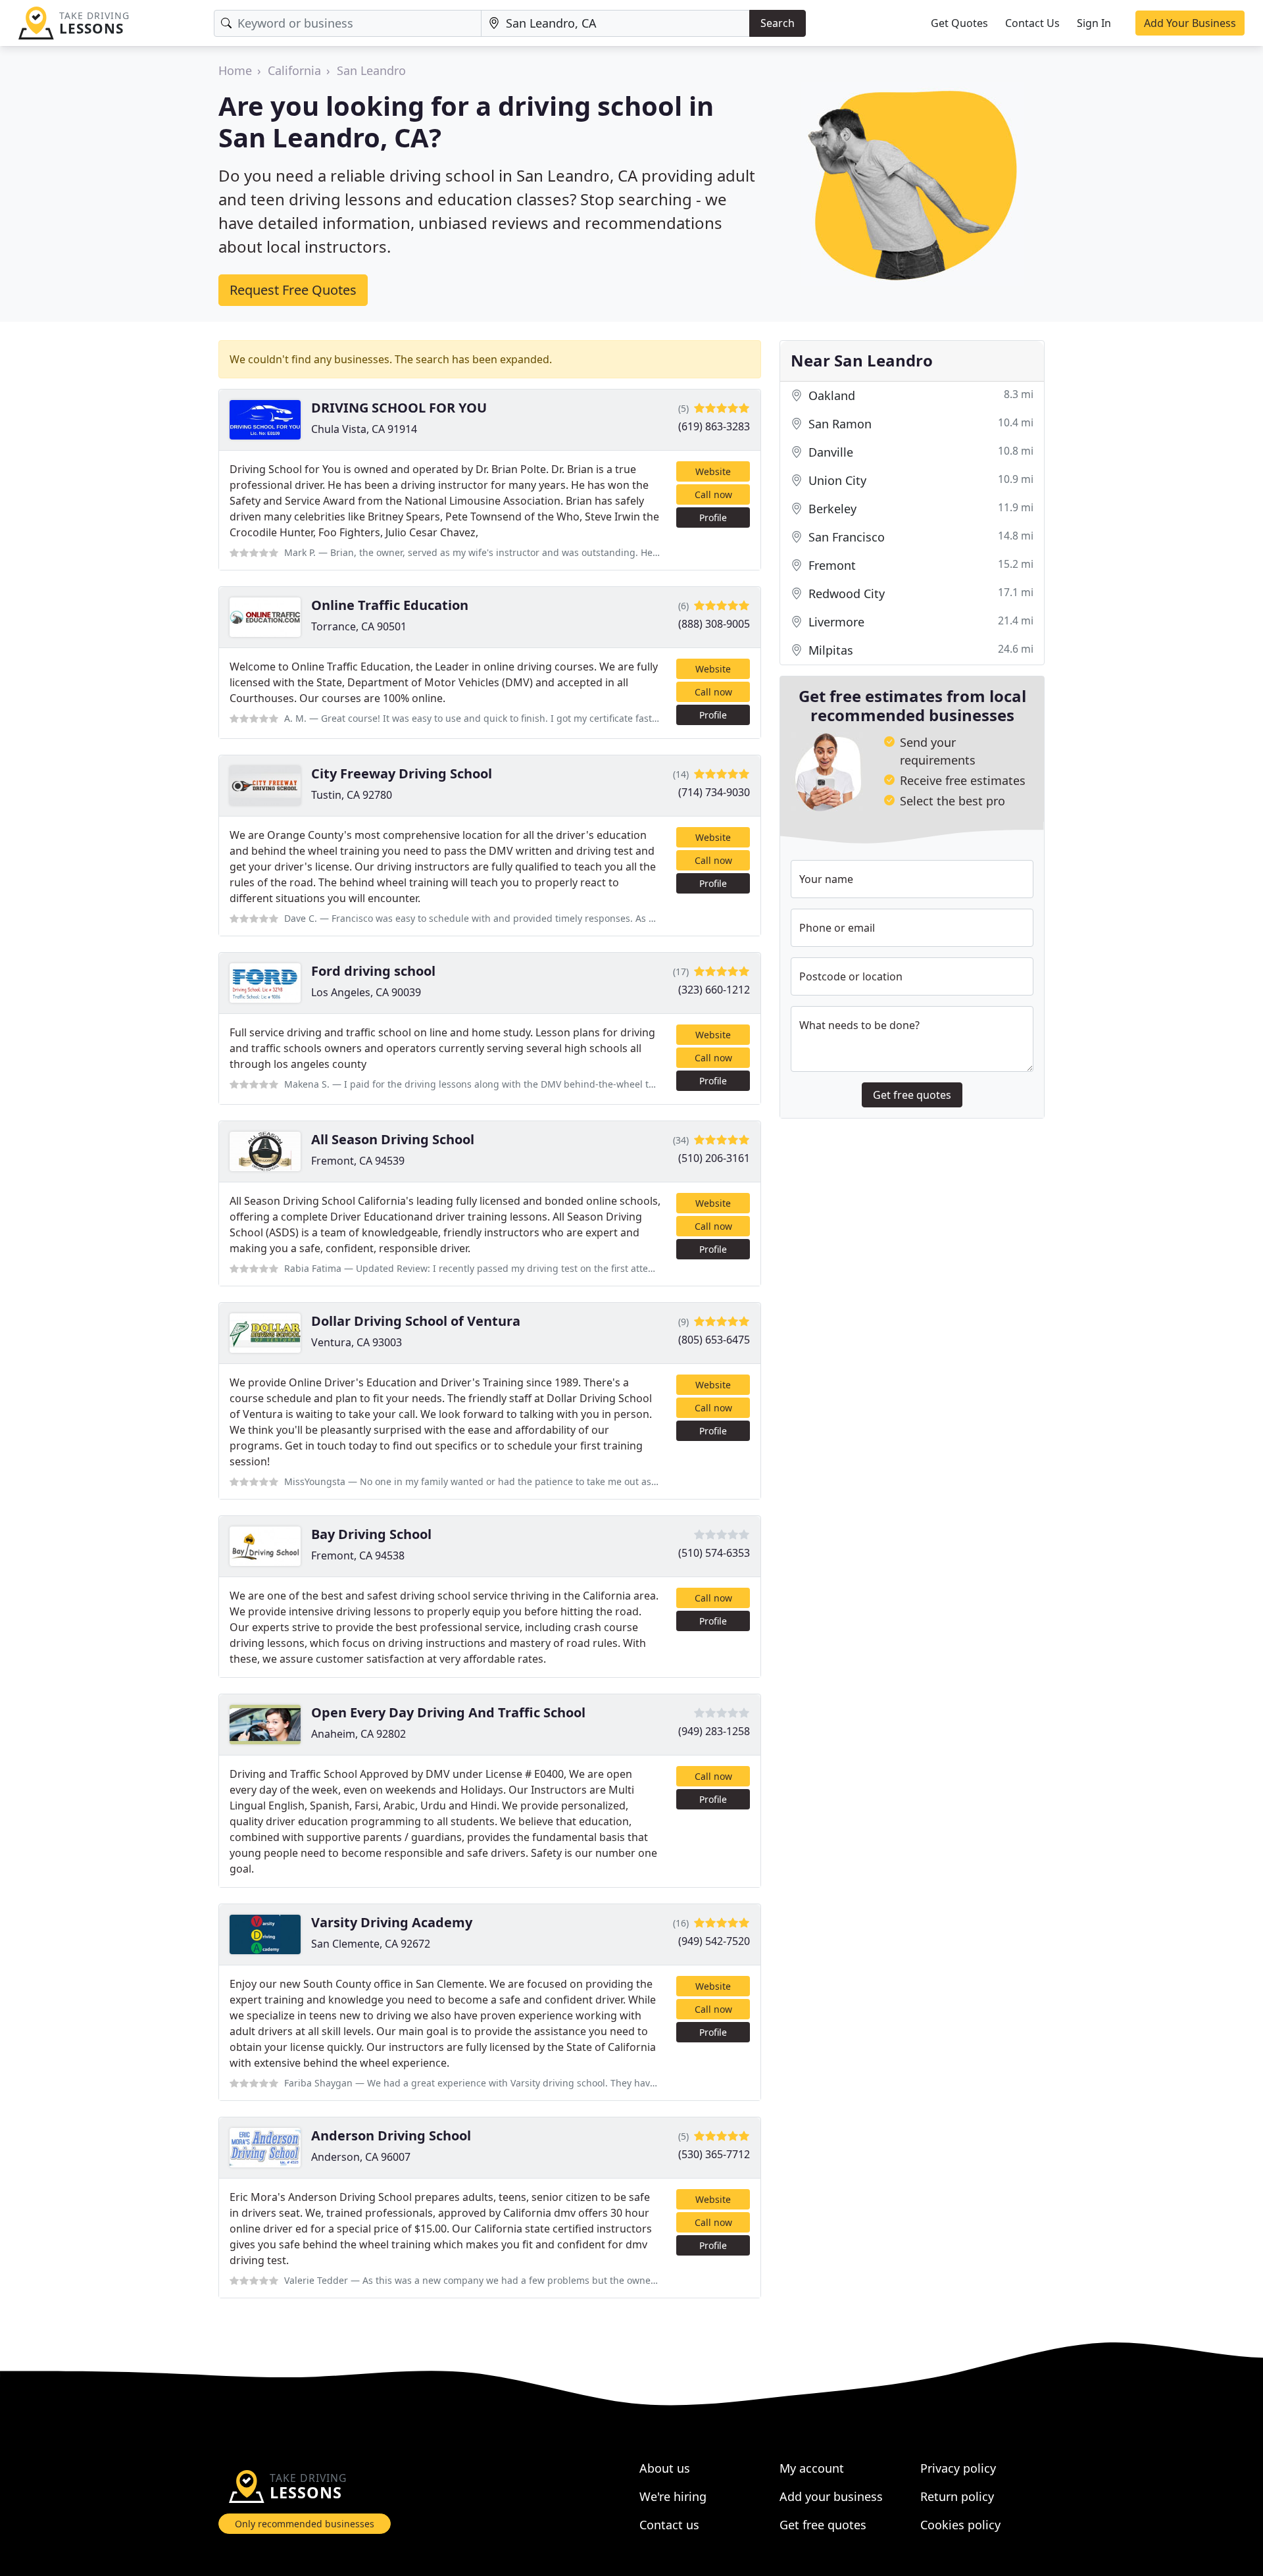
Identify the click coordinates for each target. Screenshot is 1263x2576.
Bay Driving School (371, 1534)
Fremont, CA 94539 (358, 1161)
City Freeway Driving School (402, 773)
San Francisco (919, 537)
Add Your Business (1190, 23)
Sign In (1094, 23)
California (294, 70)
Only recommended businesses (305, 2524)
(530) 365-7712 (714, 2154)
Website (713, 471)
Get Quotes (959, 23)
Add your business (831, 2496)
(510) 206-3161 (714, 1158)
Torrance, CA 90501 (359, 626)
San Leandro (371, 70)
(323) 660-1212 (714, 990)
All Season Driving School (393, 1139)
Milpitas (919, 650)
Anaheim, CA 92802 (359, 1734)
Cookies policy (960, 2525)
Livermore (919, 621)
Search (778, 23)
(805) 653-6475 (714, 1340)
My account (812, 2468)
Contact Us (1032, 23)
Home (235, 70)
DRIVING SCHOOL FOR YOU (399, 408)
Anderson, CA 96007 (361, 2157)
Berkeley (919, 508)
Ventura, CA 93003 (357, 1342)
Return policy (957, 2496)
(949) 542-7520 (714, 1941)
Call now (713, 494)
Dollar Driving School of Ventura (416, 1321)
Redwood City (919, 593)
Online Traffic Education (390, 605)
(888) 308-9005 (714, 624)
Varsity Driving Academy (392, 1922)
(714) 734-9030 (714, 792)
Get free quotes (912, 1095)
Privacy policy (958, 2468)
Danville (919, 452)
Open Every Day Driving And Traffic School (448, 1712)
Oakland (919, 395)
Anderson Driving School (391, 2135)
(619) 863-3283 (714, 426)
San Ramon (919, 423)
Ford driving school (373, 971)
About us (665, 2468)
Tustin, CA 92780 (352, 795)
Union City (919, 480)
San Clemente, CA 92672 (371, 1944)
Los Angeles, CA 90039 (366, 992)
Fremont (919, 565)
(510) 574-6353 (714, 1553)
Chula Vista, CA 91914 (364, 429)
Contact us (669, 2525)
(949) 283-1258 (714, 1731)
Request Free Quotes (293, 290)
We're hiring (673, 2496)
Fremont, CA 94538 (358, 1555)
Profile (713, 518)
